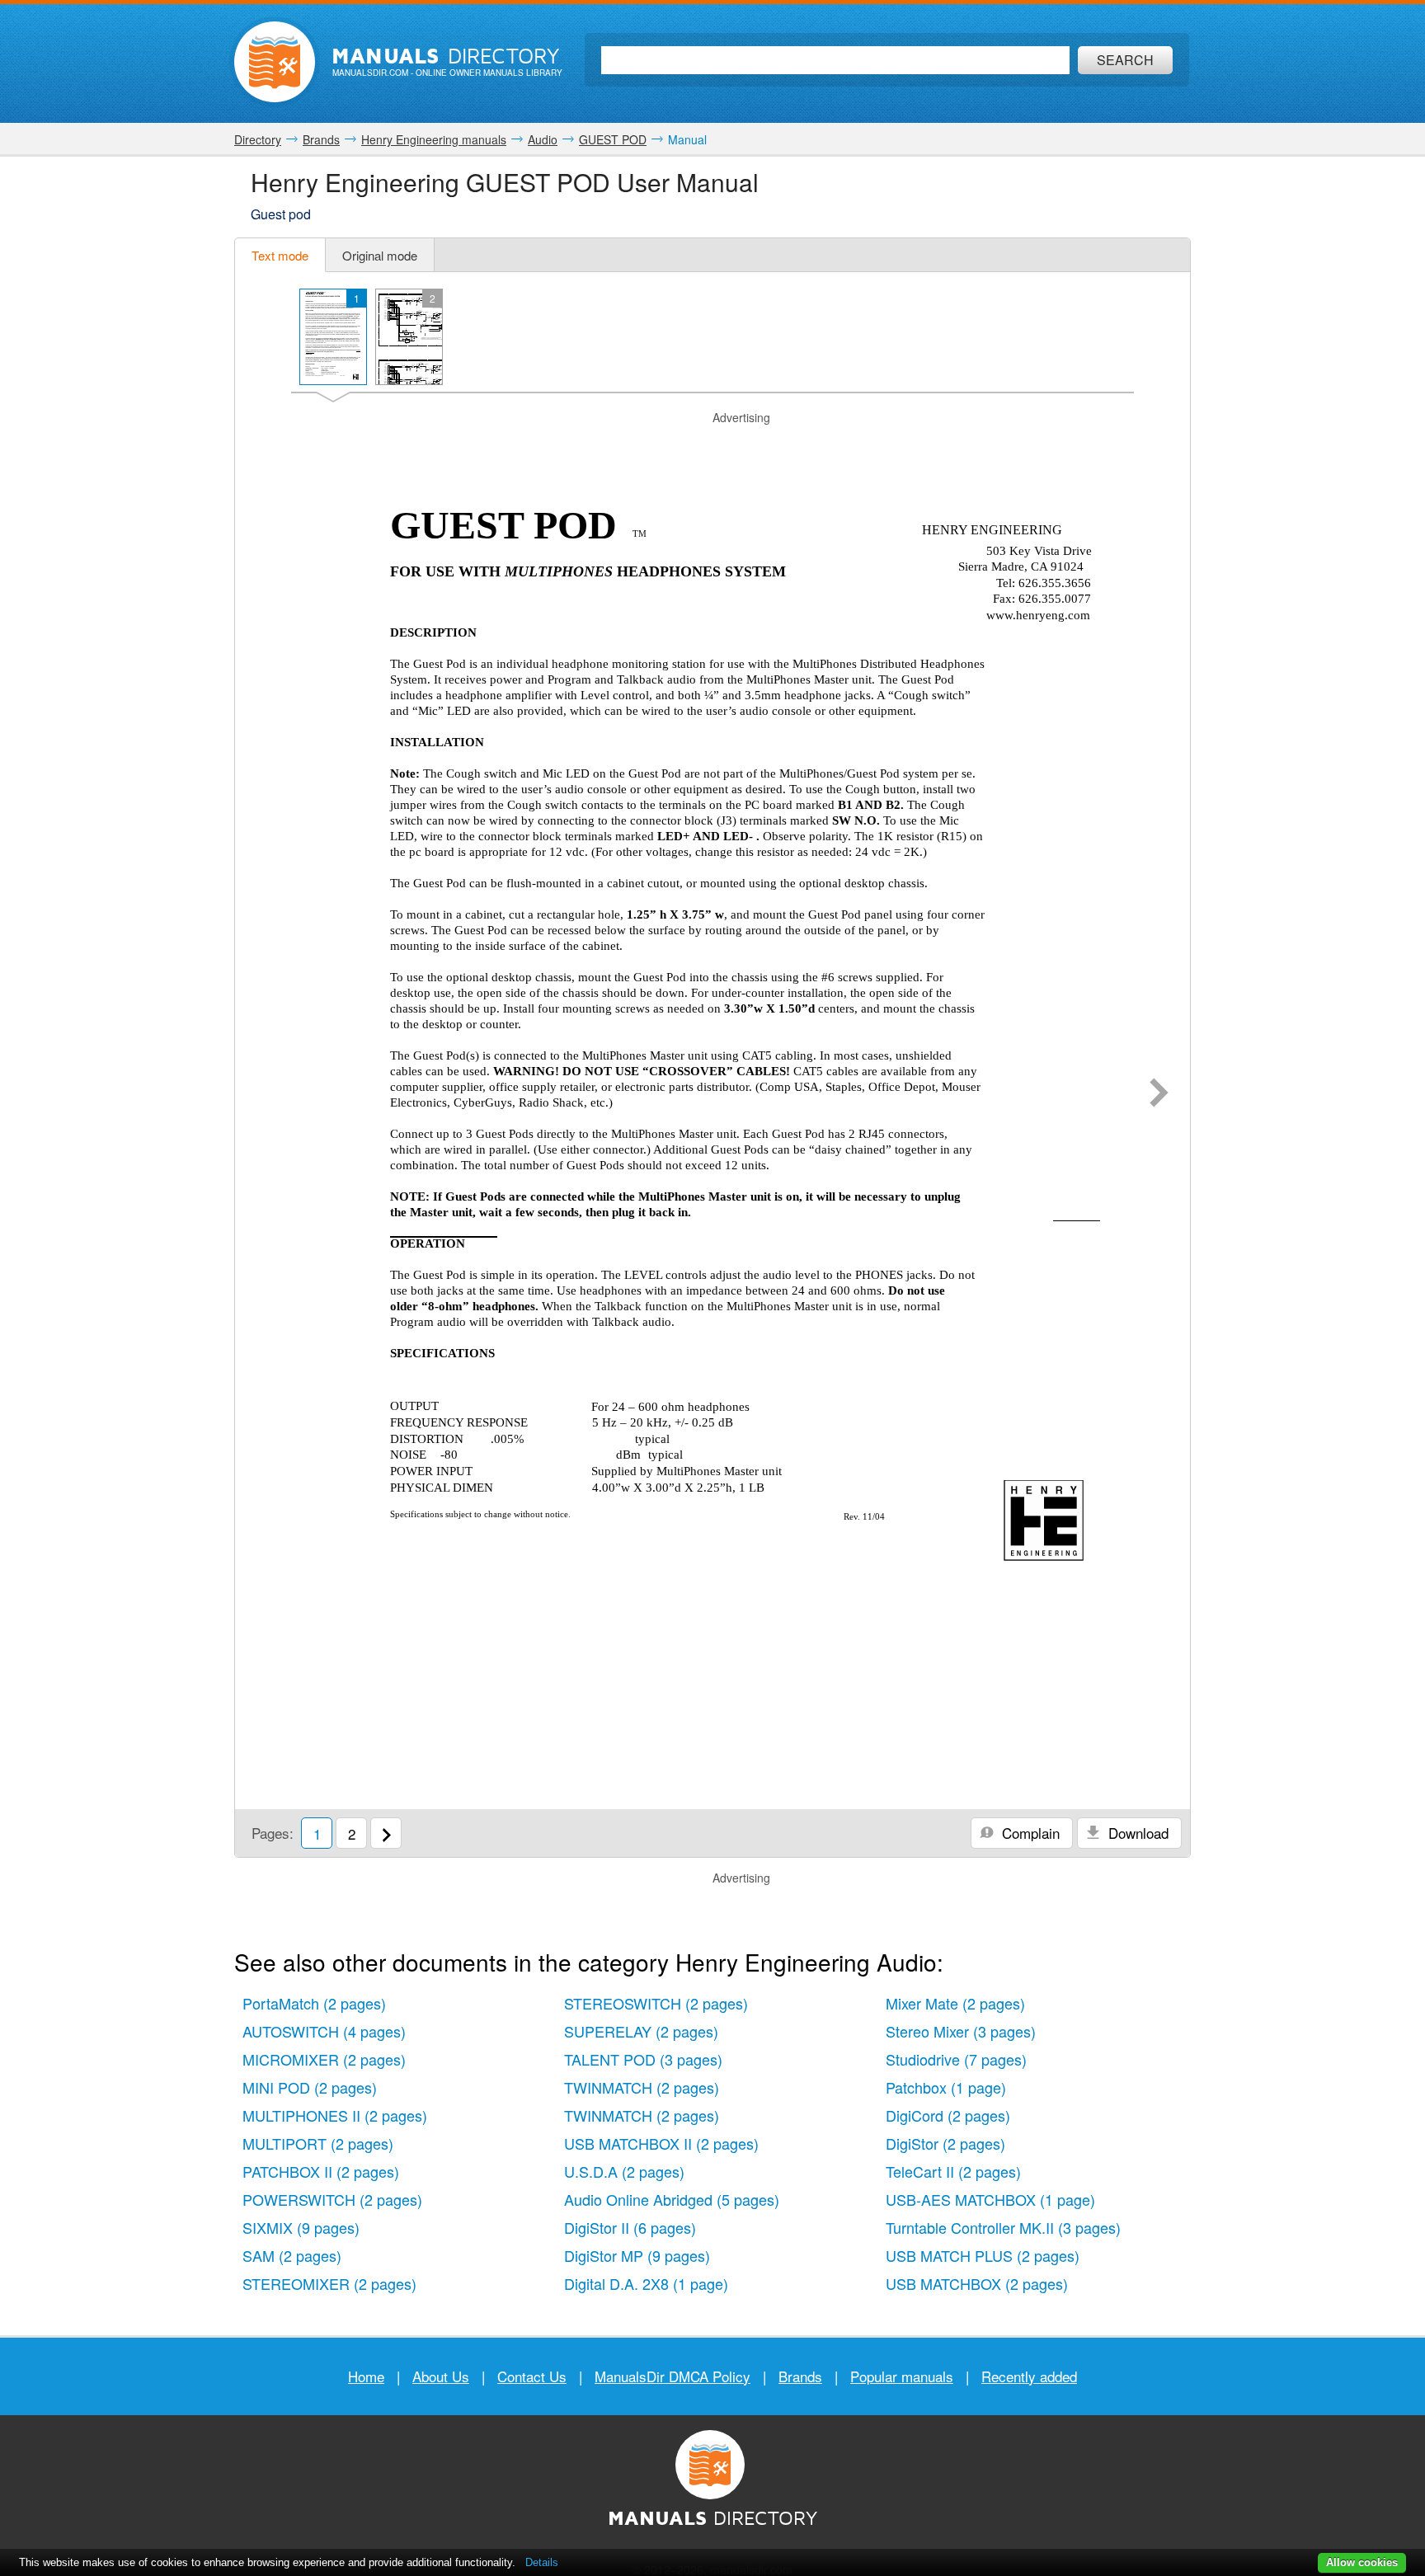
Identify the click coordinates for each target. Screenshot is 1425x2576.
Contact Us (532, 2376)
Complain (1029, 1833)
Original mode (380, 255)
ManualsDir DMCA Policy (673, 2376)
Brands (800, 2376)
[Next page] (1159, 1094)
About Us (441, 2376)
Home (366, 2376)
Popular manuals (902, 2376)
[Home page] (275, 62)
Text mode (280, 255)
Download (1136, 1833)
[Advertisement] (712, 447)
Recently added (1029, 2376)
